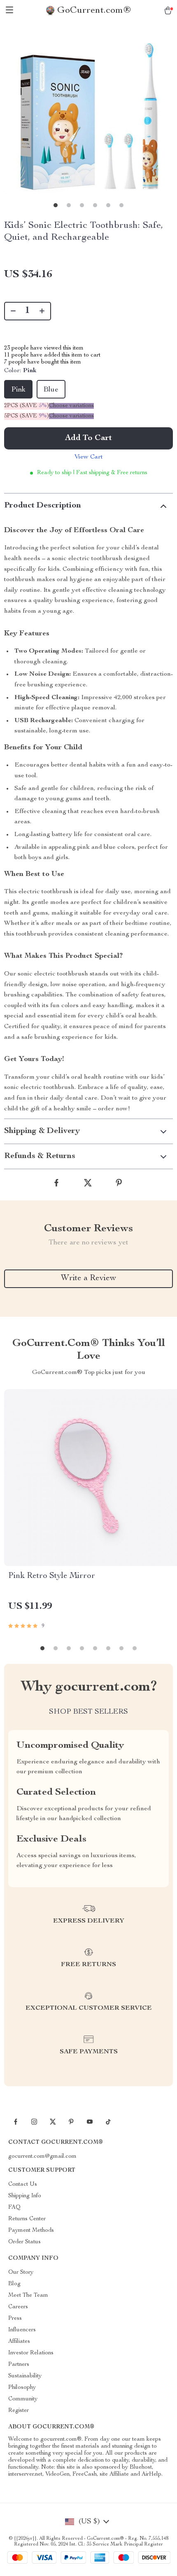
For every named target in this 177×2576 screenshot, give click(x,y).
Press (15, 2319)
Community (23, 2399)
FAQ (14, 2208)
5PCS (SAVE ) (27, 416)
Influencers (22, 2330)
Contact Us (23, 2185)
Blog (14, 2284)
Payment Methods (31, 2231)
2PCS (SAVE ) (27, 406)
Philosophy (22, 2388)
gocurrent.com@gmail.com (42, 2157)
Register (19, 2411)
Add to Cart (88, 438)
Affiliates (19, 2342)
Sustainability (25, 2376)
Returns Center (27, 2219)
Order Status (24, 2242)
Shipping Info (25, 2196)
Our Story (21, 2273)
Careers (18, 2307)
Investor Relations (31, 2353)
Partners (19, 2365)
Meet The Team (28, 2296)
